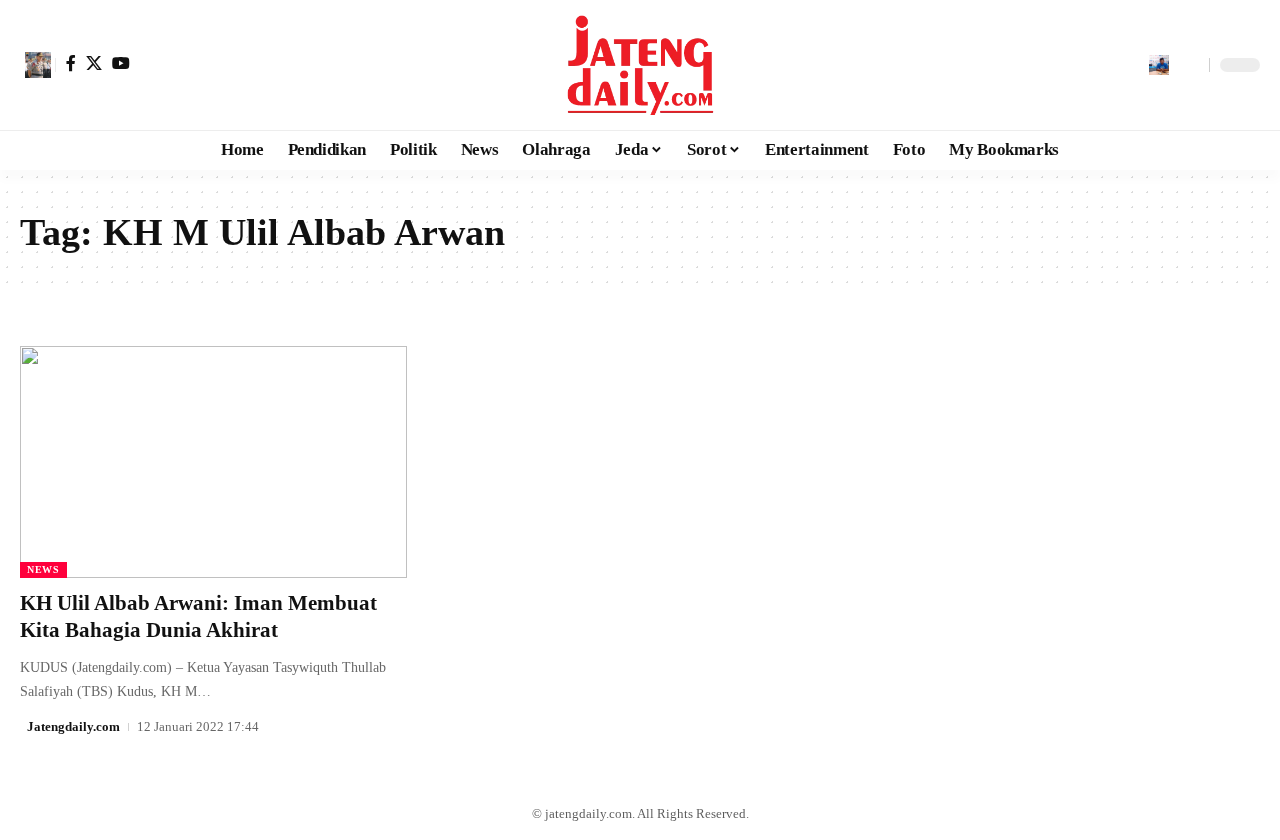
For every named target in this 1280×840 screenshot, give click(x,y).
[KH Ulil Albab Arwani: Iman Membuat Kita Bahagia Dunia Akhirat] (213, 462)
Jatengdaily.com (73, 726)
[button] (38, 65)
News (43, 569)
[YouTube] (121, 63)
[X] (94, 63)
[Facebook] (71, 63)
